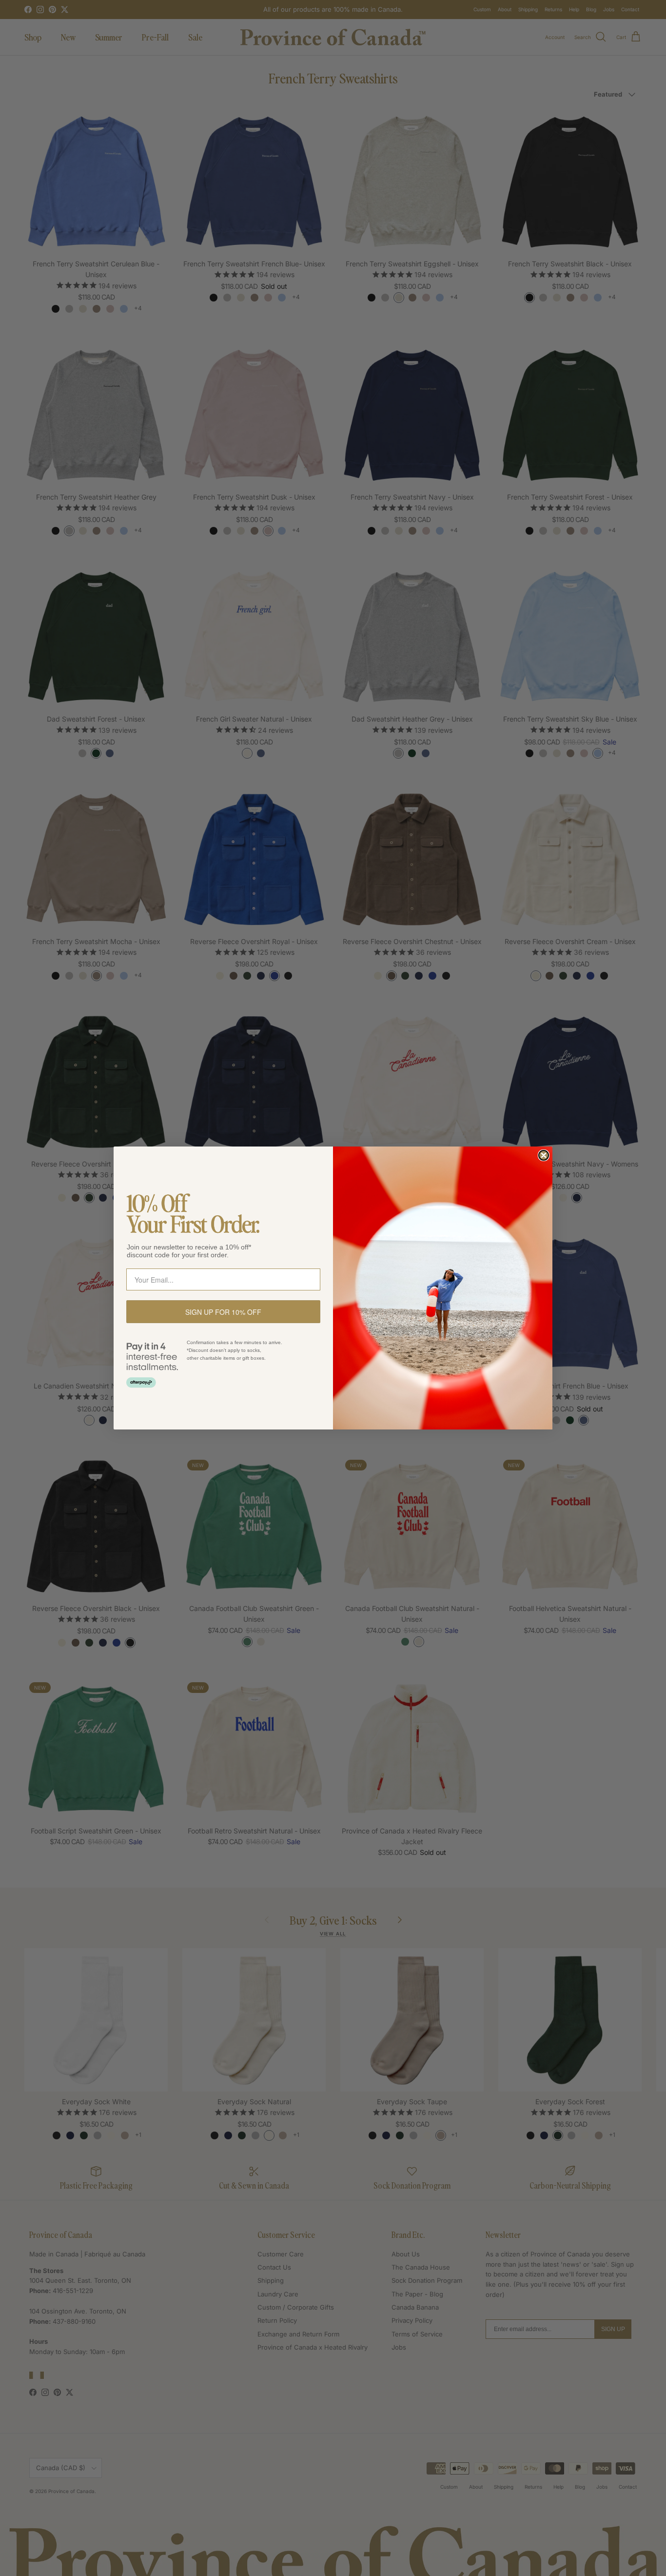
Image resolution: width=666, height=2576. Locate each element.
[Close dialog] (544, 1155)
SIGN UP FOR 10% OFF (223, 1312)
